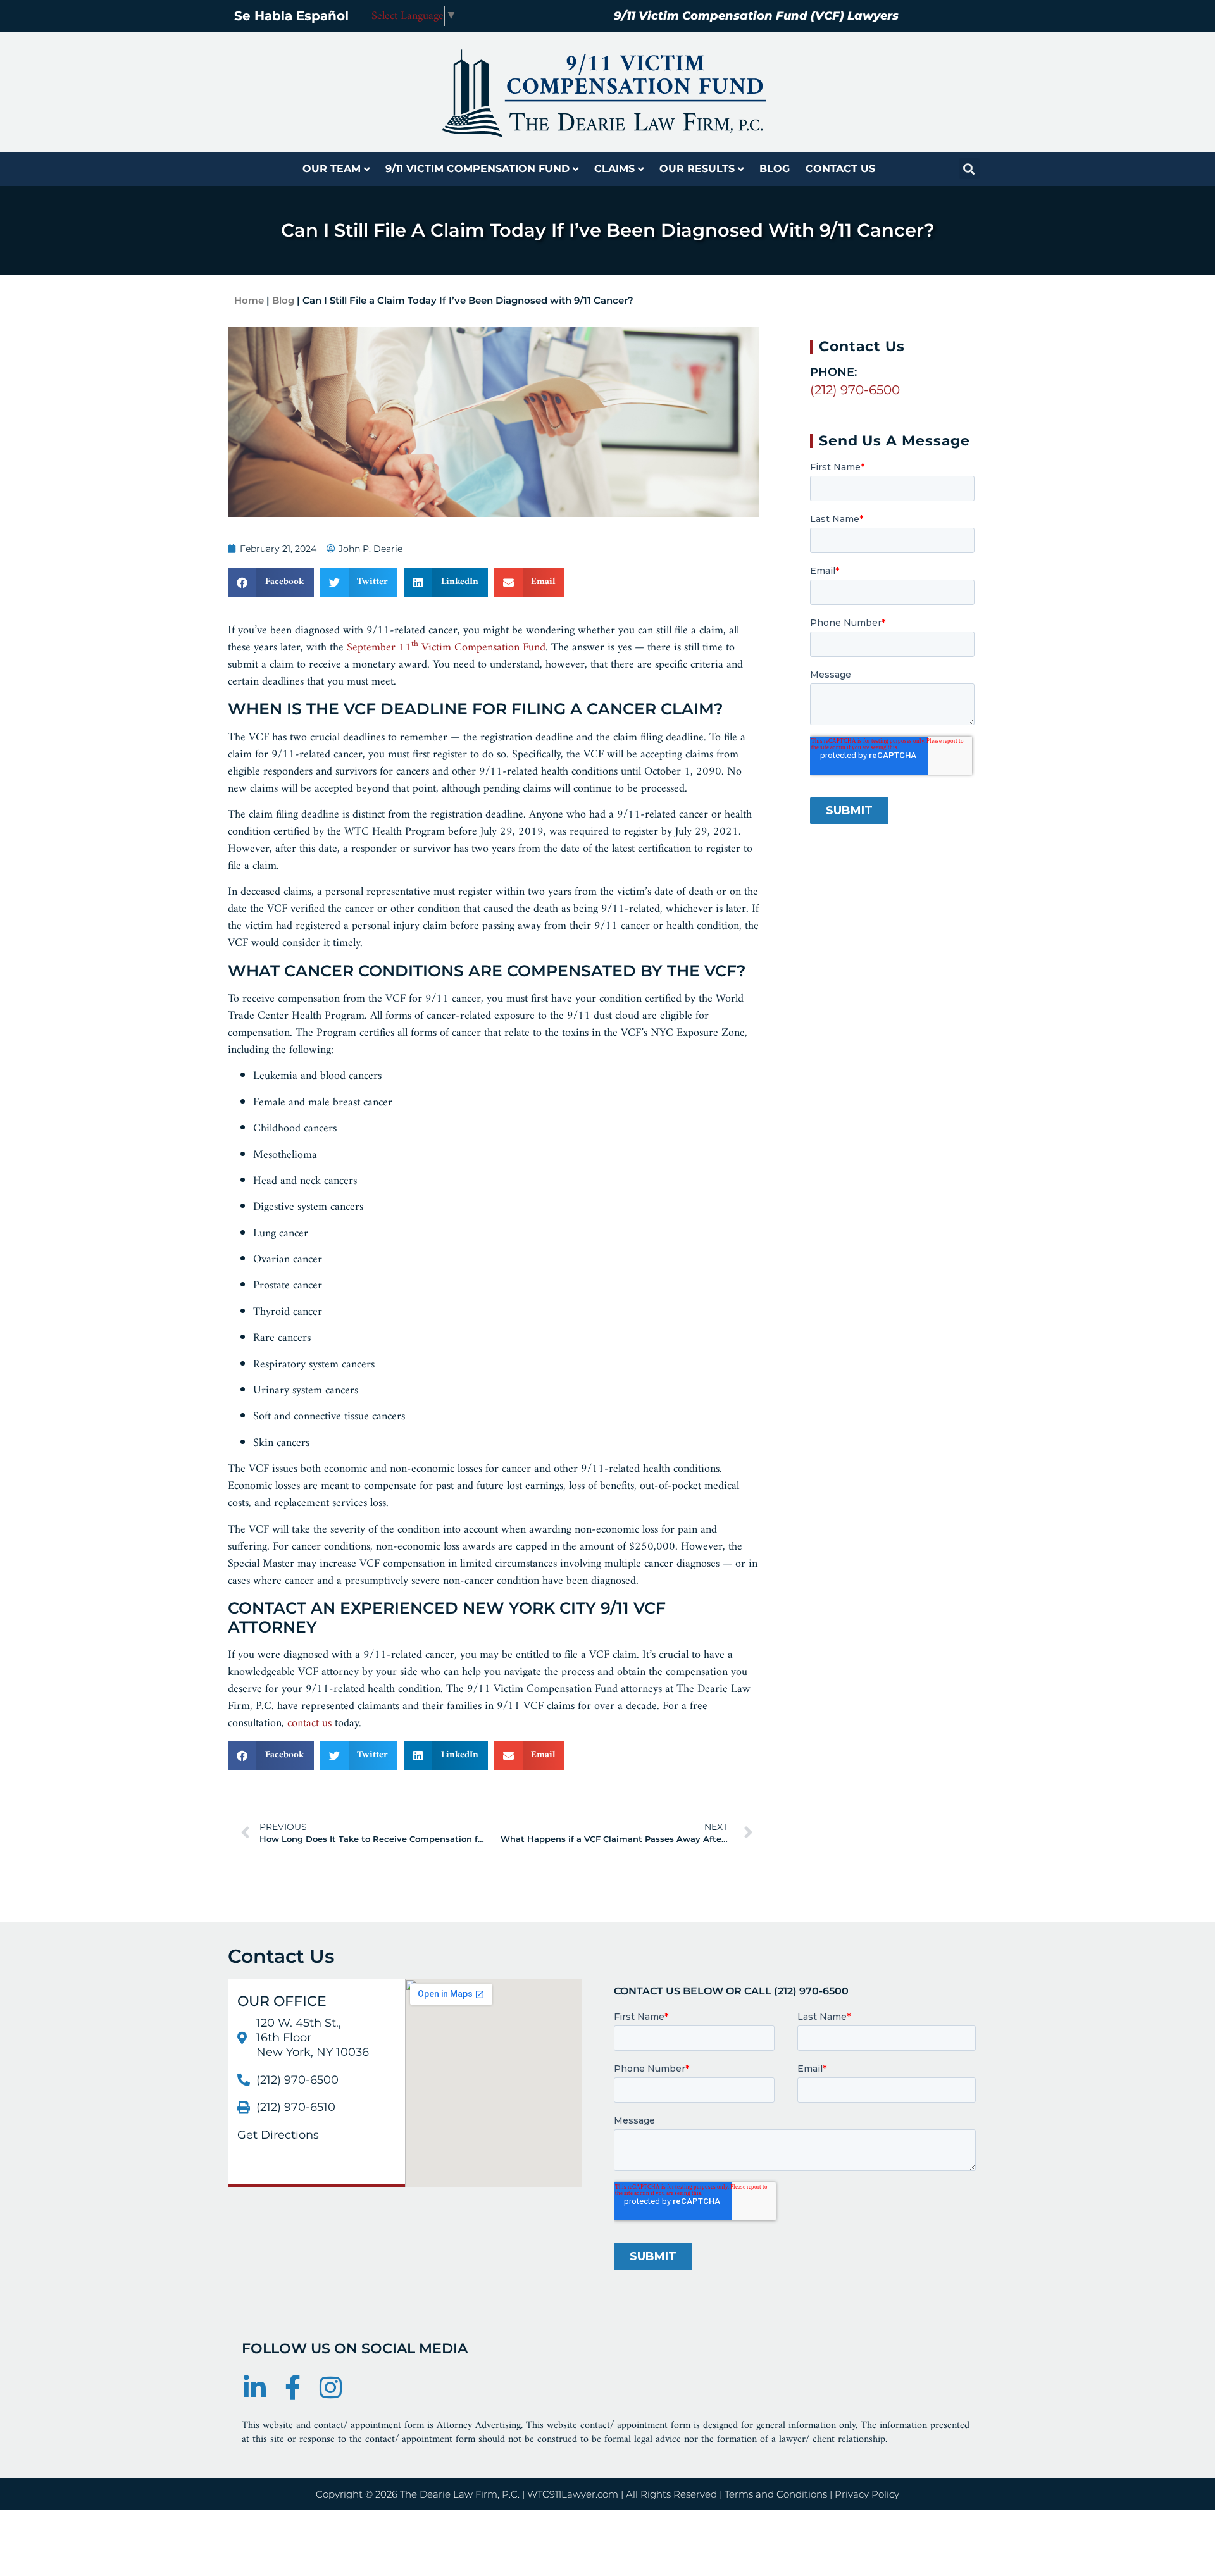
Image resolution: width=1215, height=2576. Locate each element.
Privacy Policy (867, 2494)
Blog (775, 169)
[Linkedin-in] (254, 2387)
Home (249, 300)
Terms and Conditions (776, 2494)
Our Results (697, 169)
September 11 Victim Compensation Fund (446, 648)
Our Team (332, 169)
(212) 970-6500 (855, 390)
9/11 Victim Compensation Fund (477, 169)
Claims (614, 169)
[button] (969, 169)
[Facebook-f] (292, 2387)
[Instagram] (330, 2387)
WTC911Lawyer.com (573, 2494)
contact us (309, 1723)
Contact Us (840, 169)
